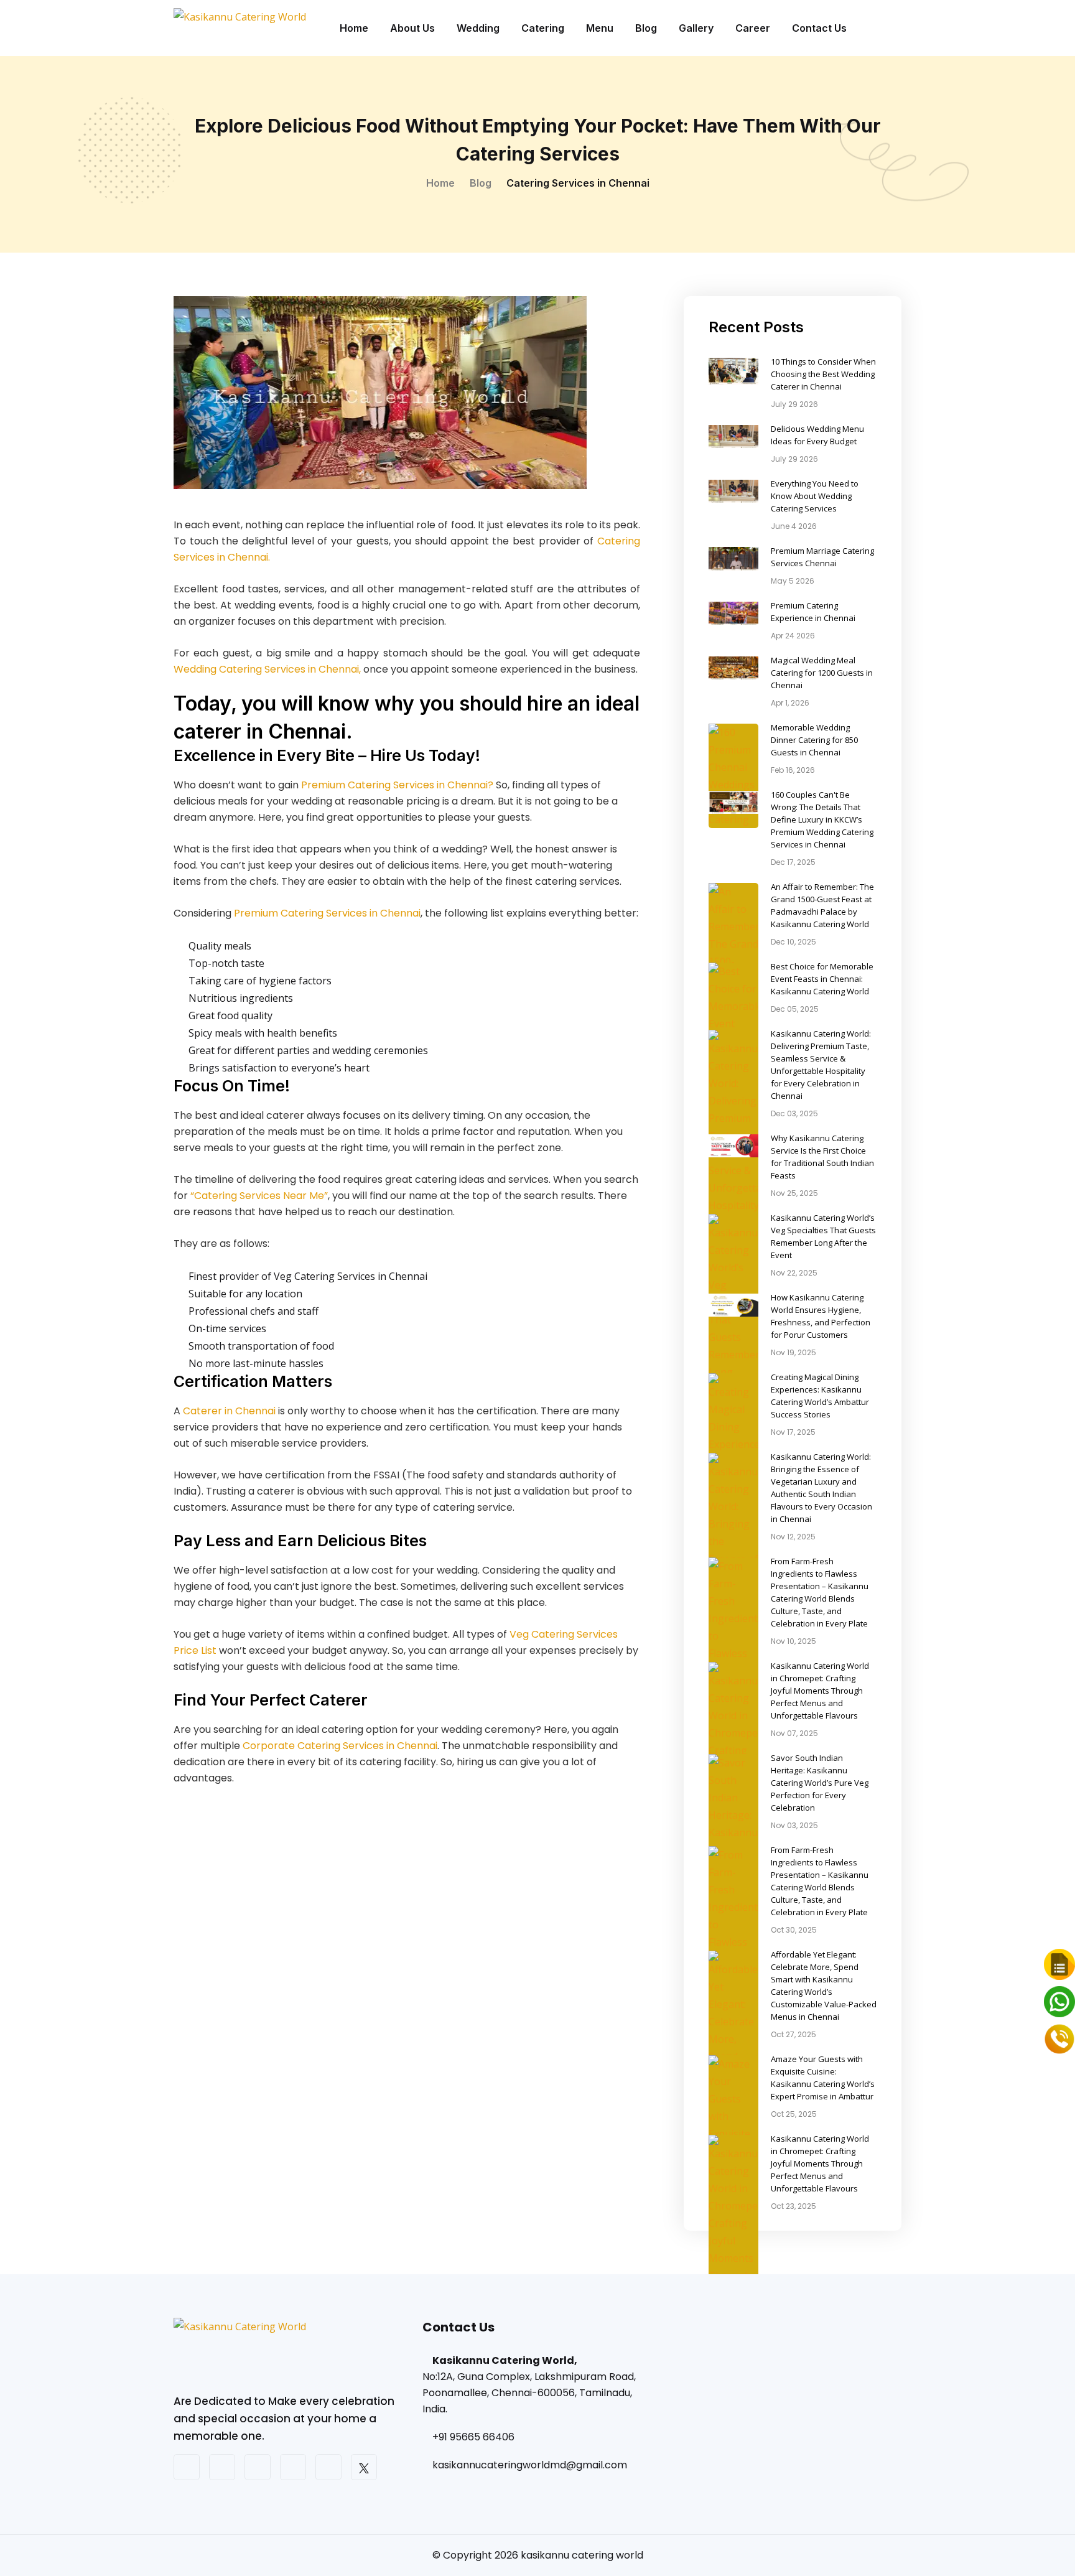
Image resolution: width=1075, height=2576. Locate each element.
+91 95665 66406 (473, 2437)
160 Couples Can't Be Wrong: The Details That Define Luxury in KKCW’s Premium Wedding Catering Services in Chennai (822, 819)
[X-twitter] (364, 2467)
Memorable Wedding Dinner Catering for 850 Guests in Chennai (814, 740)
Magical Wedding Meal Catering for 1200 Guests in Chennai (822, 673)
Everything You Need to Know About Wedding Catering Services (815, 496)
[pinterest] (293, 2467)
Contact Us (819, 28)
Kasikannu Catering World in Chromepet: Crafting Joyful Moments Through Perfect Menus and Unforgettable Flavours (820, 1691)
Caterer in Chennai (229, 1411)
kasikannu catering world (582, 2555)
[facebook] (187, 2467)
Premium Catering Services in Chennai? (397, 785)
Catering (543, 28)
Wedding (478, 28)
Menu (600, 28)
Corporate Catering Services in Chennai (340, 1746)
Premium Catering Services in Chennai (327, 913)
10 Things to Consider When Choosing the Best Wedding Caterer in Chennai (823, 374)
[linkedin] (328, 2467)
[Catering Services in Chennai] (289, 2354)
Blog (646, 28)
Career (753, 28)
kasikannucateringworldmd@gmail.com (530, 2465)
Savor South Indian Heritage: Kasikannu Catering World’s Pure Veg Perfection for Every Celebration (820, 1783)
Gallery (696, 28)
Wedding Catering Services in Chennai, (267, 669)
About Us (412, 28)
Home (354, 28)
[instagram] (222, 2467)
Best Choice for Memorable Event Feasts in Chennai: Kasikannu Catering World (822, 979)
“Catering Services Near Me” (259, 1196)
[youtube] (258, 2467)
